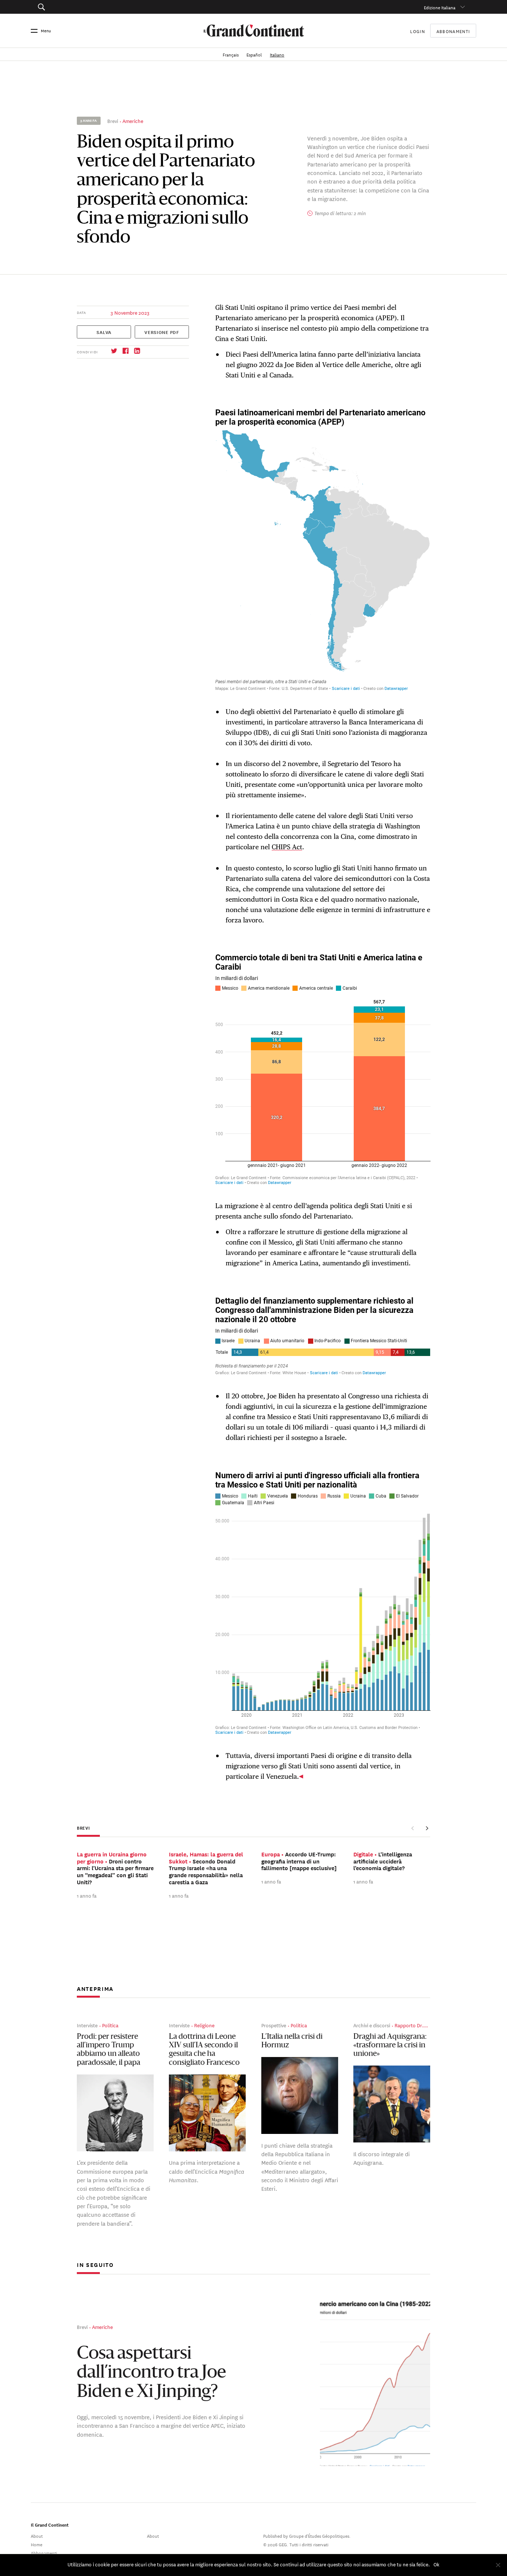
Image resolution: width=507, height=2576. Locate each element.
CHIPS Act (287, 847)
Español (255, 54)
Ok (436, 2564)
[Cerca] (75, 7)
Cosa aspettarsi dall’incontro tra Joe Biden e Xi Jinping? (151, 2373)
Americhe (133, 121)
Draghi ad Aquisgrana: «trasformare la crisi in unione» (390, 2046)
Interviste (87, 2025)
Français (231, 54)
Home (37, 2544)
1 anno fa (87, 1895)
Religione (204, 2025)
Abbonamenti (453, 31)
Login (418, 31)
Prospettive (274, 2025)
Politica (110, 2025)
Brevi (113, 121)
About (37, 2535)
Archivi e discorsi (372, 2025)
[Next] (427, 1828)
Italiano (277, 54)
